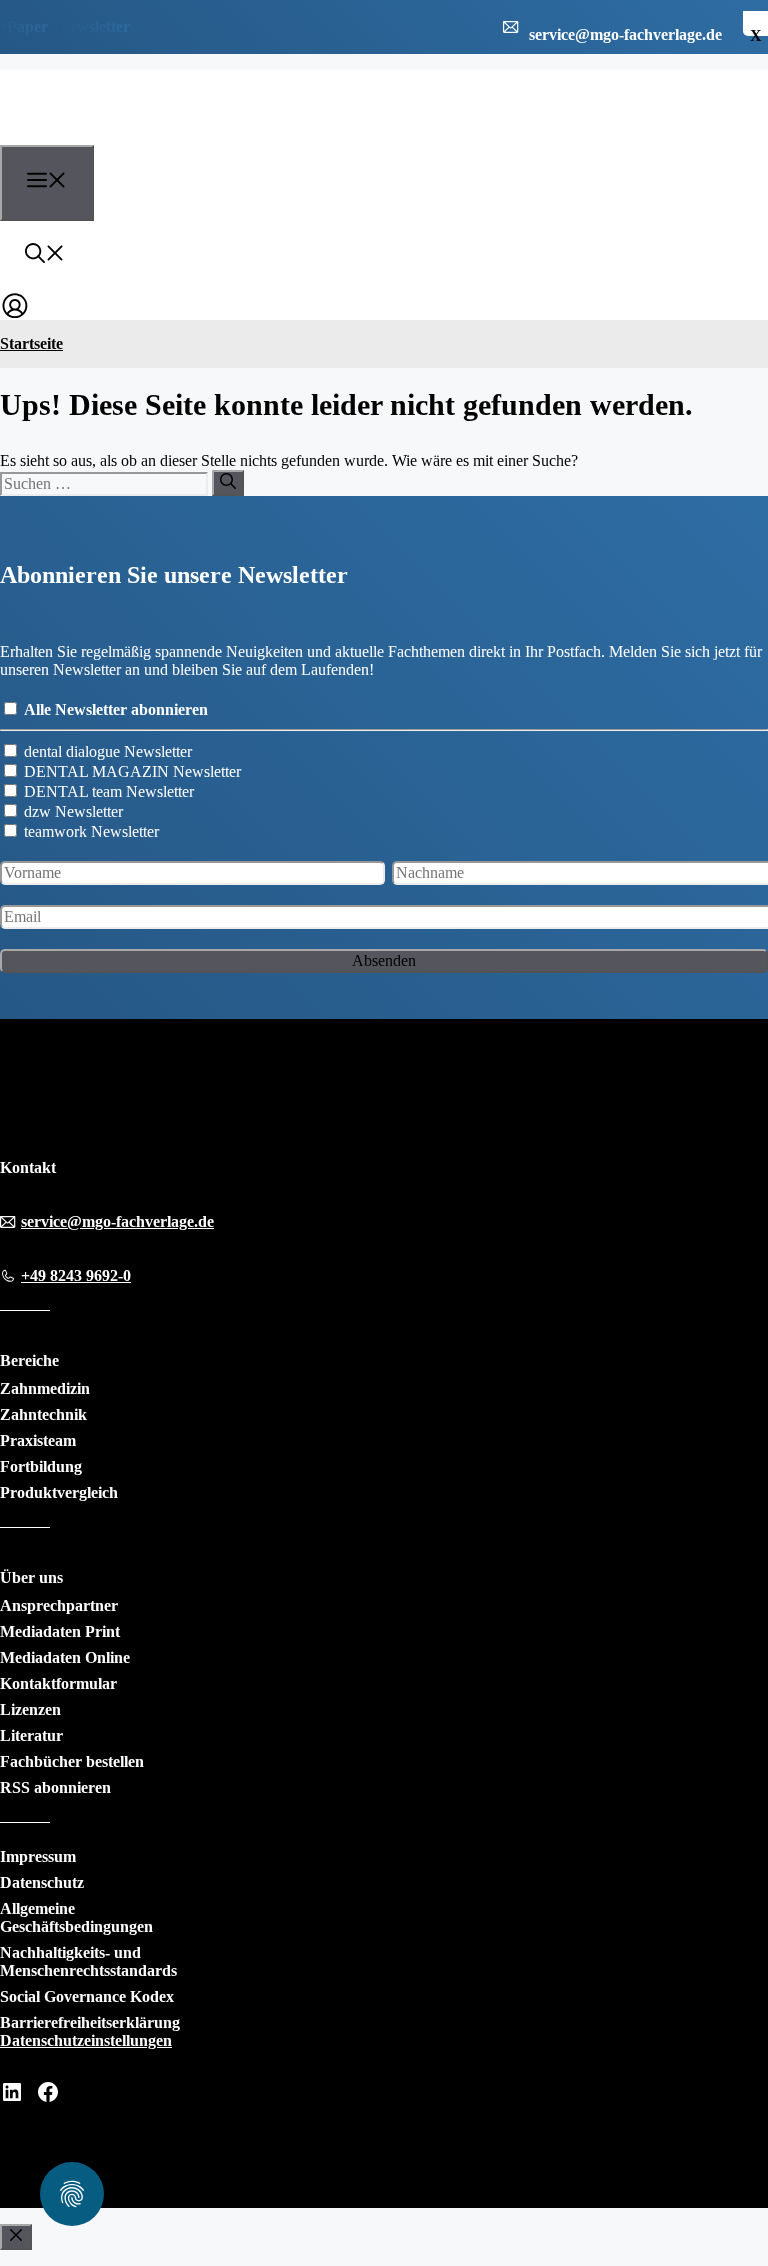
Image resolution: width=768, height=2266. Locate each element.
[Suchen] (228, 483)
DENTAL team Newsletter (109, 791)
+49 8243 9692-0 (76, 1275)
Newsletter (94, 26)
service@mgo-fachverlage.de (117, 1221)
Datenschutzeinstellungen (86, 2040)
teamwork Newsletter (91, 831)
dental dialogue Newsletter (108, 751)
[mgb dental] (111, 133)
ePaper (24, 26)
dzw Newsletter (73, 811)
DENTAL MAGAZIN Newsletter (132, 771)
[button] (45, 256)
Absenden (384, 960)
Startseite (31, 343)
